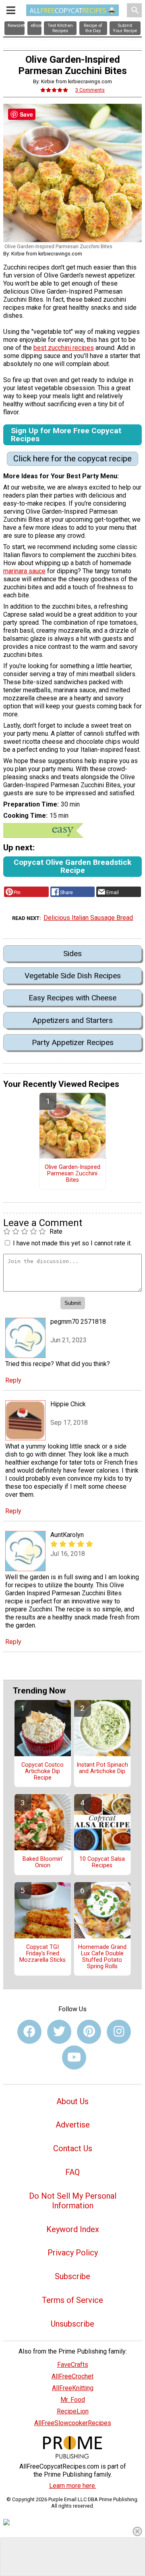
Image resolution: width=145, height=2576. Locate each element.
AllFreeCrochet (72, 2376)
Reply (13, 1380)
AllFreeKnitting (73, 2388)
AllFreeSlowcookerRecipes (73, 2423)
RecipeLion (73, 2411)
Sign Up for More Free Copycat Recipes (66, 435)
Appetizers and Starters (72, 1020)
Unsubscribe (72, 2324)
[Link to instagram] (119, 2032)
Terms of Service (72, 2300)
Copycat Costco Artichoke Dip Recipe (42, 1772)
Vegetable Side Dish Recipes (73, 976)
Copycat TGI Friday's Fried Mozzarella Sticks (42, 1954)
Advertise (73, 2125)
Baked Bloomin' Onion (43, 1862)
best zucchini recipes (64, 348)
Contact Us (73, 2148)
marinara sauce (24, 571)
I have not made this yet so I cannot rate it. (72, 1243)
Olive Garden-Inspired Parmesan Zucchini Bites (72, 1174)
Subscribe (72, 2276)
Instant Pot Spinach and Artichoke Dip (102, 1768)
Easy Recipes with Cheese (72, 998)
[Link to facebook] (29, 2032)
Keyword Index (73, 2229)
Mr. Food (73, 2400)
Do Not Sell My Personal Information (73, 2201)
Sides (72, 954)
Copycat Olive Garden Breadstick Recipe (72, 866)
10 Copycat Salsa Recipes (102, 1862)
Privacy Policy (73, 2253)
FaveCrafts (73, 2365)
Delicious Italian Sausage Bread (88, 918)
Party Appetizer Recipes (73, 1042)
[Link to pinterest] (89, 2032)
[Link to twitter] (59, 2032)
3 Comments (90, 90)
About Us (72, 2101)
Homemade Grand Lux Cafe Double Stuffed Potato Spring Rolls (102, 1957)
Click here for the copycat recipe (72, 459)
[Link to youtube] (74, 2058)
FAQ (72, 2172)
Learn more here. (73, 2486)
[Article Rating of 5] (54, 90)
